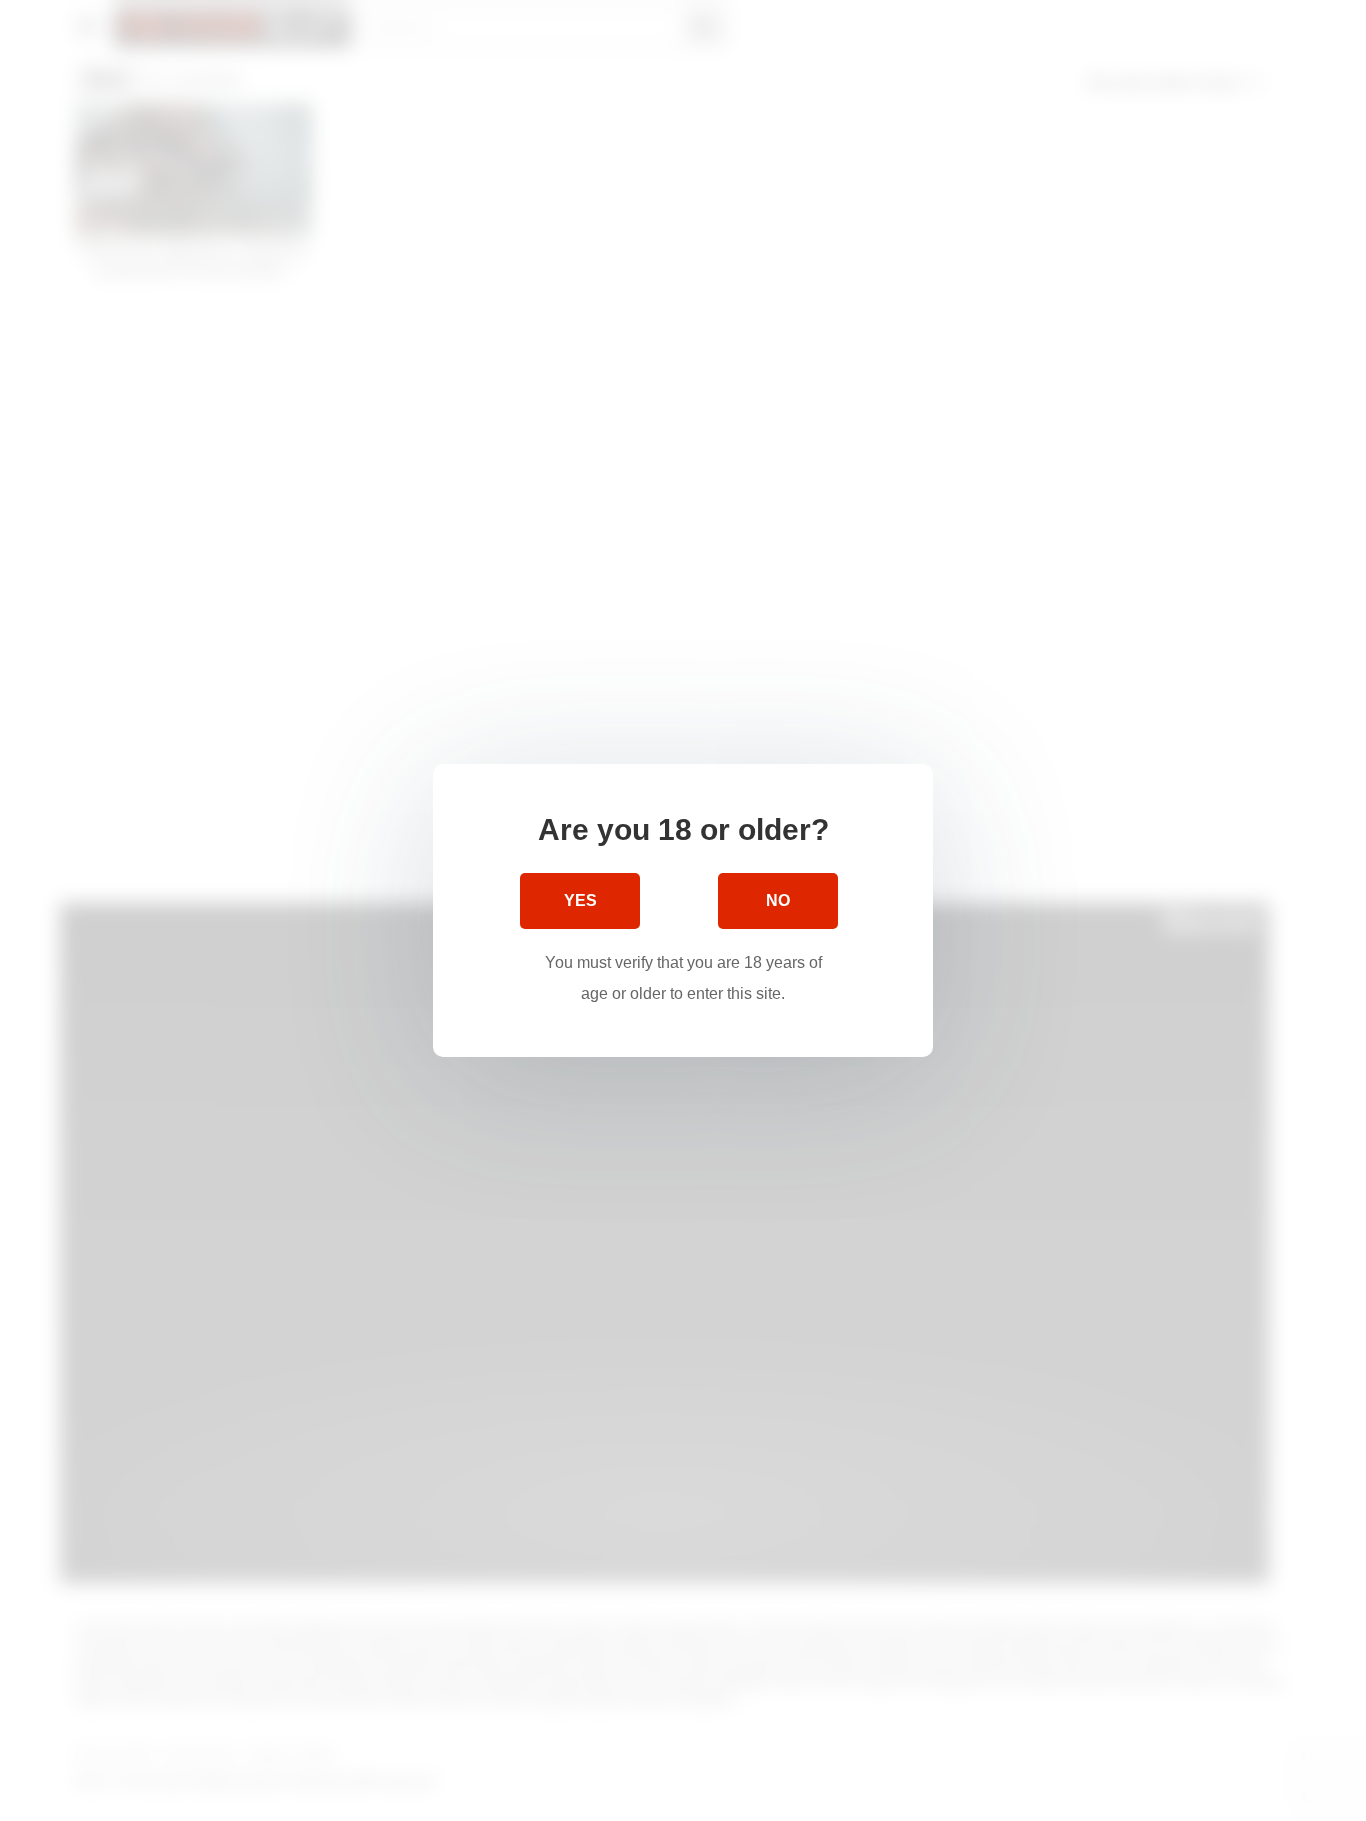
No (778, 900)
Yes (580, 900)
